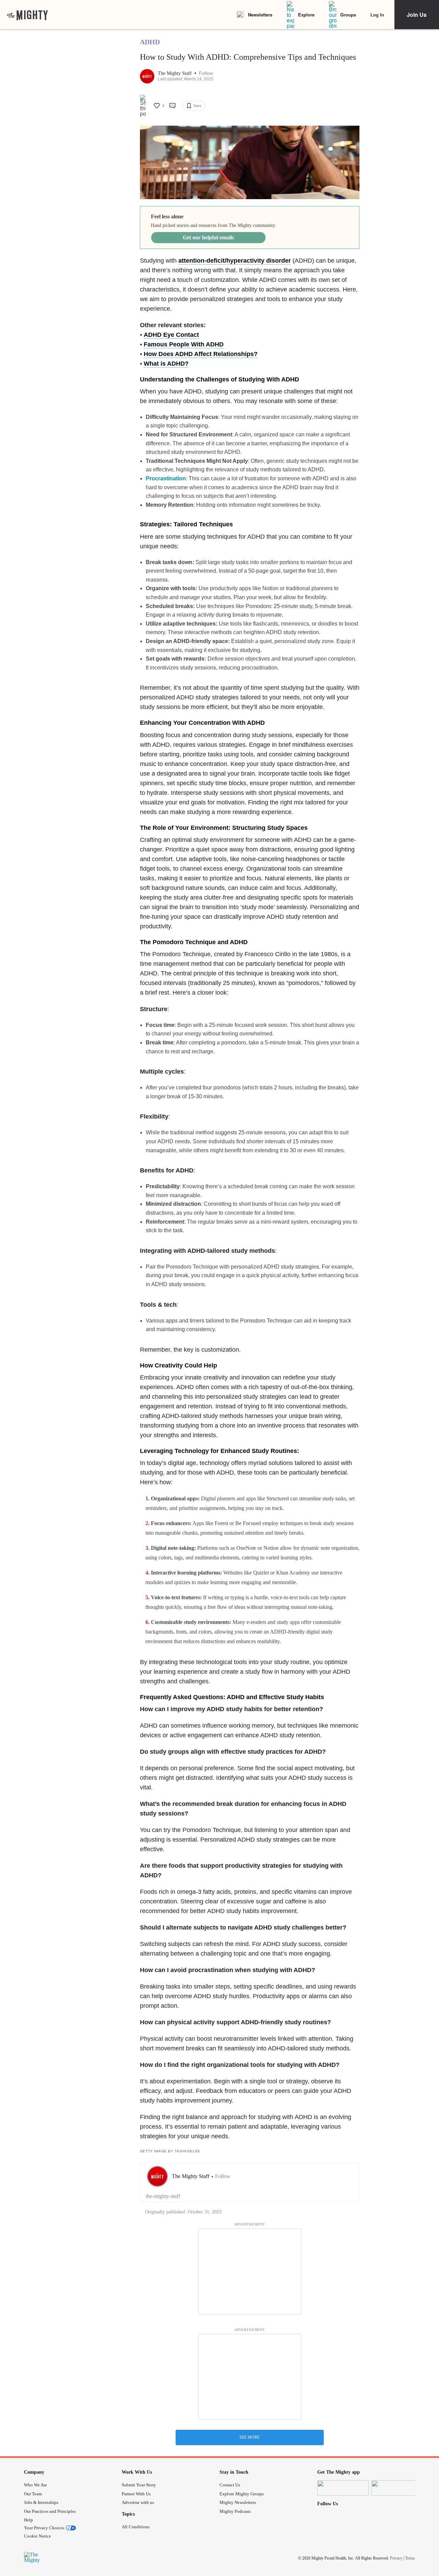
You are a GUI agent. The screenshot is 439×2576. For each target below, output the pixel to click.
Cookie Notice (38, 2536)
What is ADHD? (166, 364)
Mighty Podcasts (235, 2511)
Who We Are (35, 2485)
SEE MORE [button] (250, 2437)
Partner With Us (136, 2494)
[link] (27, 15)
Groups (348, 15)
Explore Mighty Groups (242, 2494)
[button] (206, 73)
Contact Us (230, 2485)
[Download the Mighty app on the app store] (343, 2488)
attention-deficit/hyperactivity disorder (235, 261)
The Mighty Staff (175, 73)
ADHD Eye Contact (171, 335)
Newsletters (260, 15)
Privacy (396, 2558)
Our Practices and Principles (50, 2511)
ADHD (150, 42)
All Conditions (136, 2527)
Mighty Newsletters (238, 2502)
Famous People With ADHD (184, 344)
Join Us (417, 15)
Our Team (33, 2494)
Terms (410, 2558)
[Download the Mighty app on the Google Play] (397, 2488)
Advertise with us (138, 2502)
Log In (377, 15)
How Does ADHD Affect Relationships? (201, 354)
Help (28, 2520)
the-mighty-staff (163, 2196)
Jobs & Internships (41, 2502)
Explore (306, 15)
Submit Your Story (139, 2485)
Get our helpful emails (208, 237)
